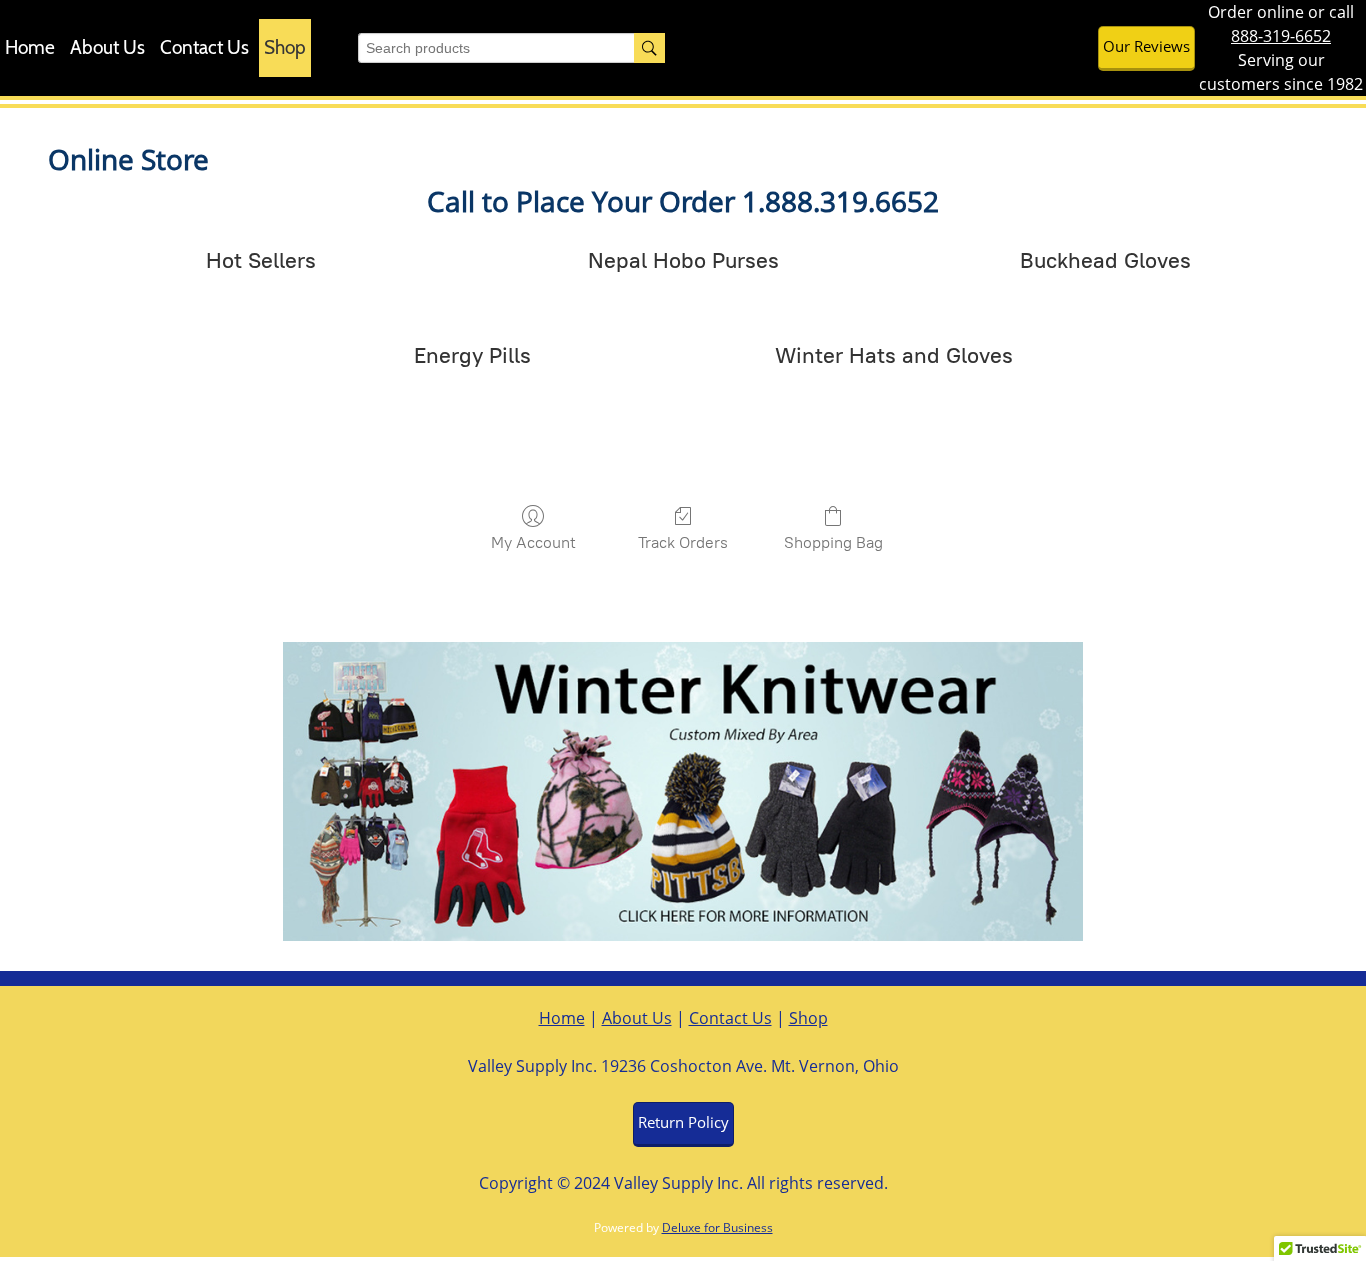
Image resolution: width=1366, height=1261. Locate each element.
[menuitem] (30, 48)
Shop (808, 1018)
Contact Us (730, 1018)
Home (562, 1018)
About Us (637, 1018)
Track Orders (683, 542)
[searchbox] (511, 48)
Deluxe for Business (717, 1227)
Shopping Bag (833, 542)
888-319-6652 (1281, 36)
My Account (533, 542)
